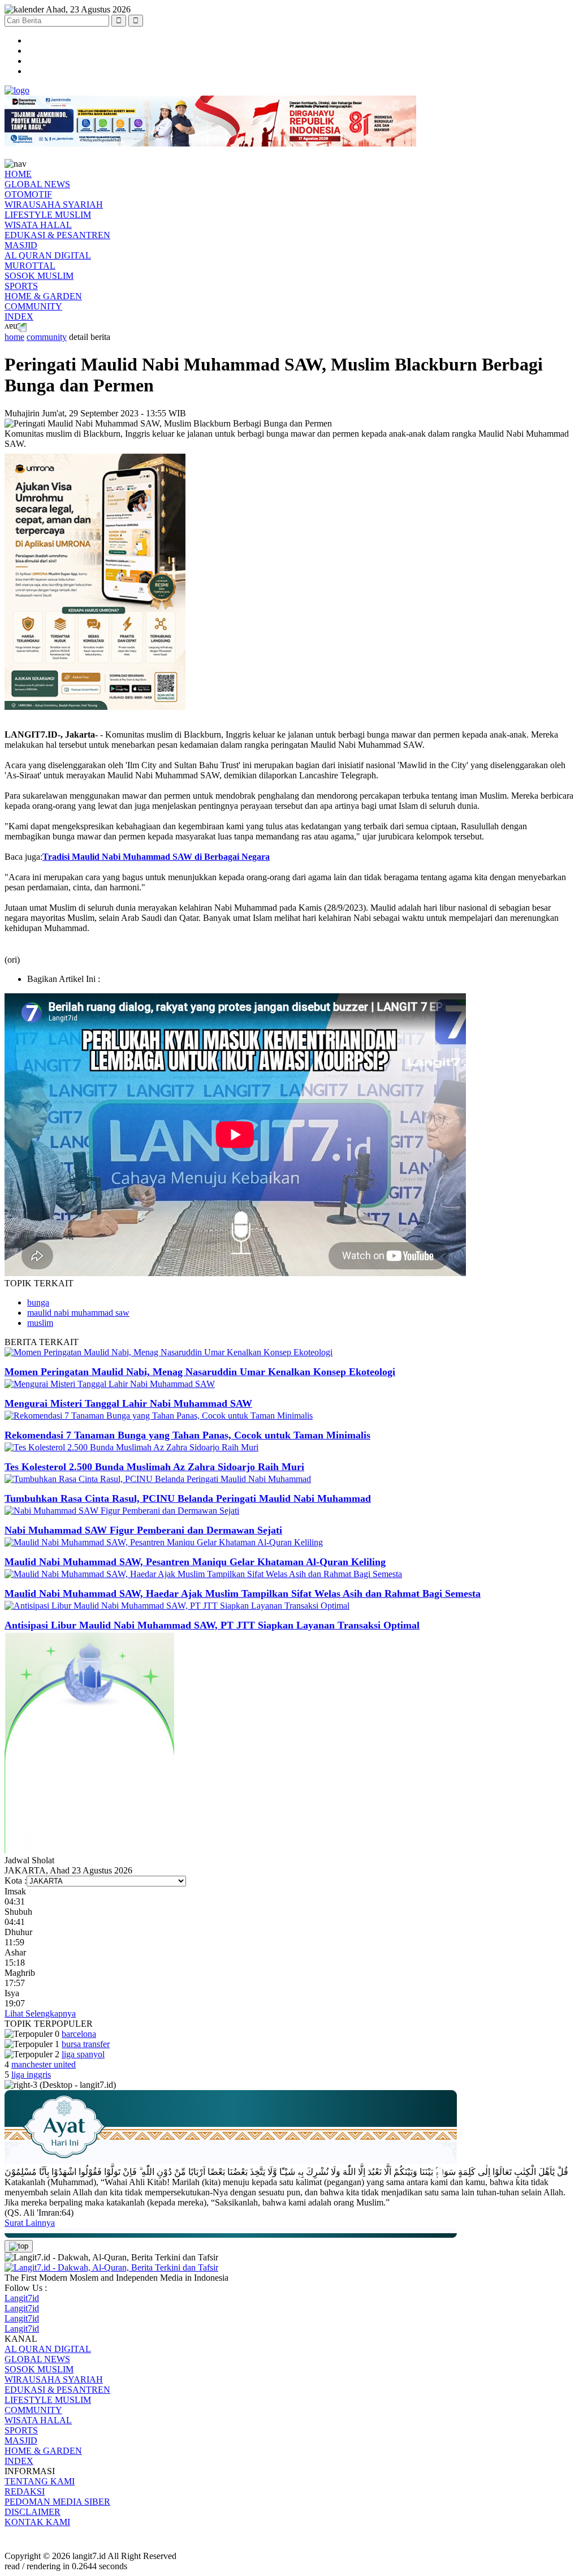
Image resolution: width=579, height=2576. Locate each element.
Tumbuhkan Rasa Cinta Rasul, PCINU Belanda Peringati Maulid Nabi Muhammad (188, 1498)
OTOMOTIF (28, 194)
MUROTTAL (30, 266)
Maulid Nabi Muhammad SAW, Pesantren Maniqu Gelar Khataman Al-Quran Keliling (195, 1562)
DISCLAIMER (33, 2512)
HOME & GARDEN (43, 296)
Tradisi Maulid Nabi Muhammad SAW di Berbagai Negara (156, 857)
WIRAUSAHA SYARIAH (54, 204)
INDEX (19, 316)
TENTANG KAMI (40, 2481)
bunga (38, 1302)
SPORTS (21, 286)
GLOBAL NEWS (37, 184)
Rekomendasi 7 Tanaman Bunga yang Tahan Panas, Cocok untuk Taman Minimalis (187, 1435)
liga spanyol (83, 2054)
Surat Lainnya (30, 2223)
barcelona (79, 2034)
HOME (18, 174)
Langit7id (22, 2298)
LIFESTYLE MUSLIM (48, 215)
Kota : (16, 1881)
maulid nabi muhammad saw (78, 1313)
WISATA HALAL (38, 225)
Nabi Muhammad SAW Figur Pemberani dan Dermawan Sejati (143, 1530)
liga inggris (31, 2075)
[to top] (19, 2246)
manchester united (44, 2064)
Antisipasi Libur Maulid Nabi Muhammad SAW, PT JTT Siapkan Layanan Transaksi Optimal (212, 1625)
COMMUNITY (33, 306)
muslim (40, 1323)
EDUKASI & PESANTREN (57, 235)
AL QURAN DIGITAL (48, 255)
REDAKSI (25, 2491)
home (14, 337)
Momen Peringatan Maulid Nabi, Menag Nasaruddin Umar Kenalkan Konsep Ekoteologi (200, 1372)
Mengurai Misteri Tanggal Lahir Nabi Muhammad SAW (128, 1403)
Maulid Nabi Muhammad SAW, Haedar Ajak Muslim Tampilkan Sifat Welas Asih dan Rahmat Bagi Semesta (243, 1593)
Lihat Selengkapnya (40, 2013)
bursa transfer (86, 2044)
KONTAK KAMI (37, 2522)
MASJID (21, 245)
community (47, 337)
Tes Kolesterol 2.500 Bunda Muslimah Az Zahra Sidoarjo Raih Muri (154, 1467)
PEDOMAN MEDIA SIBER (57, 2502)
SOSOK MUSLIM (39, 276)
